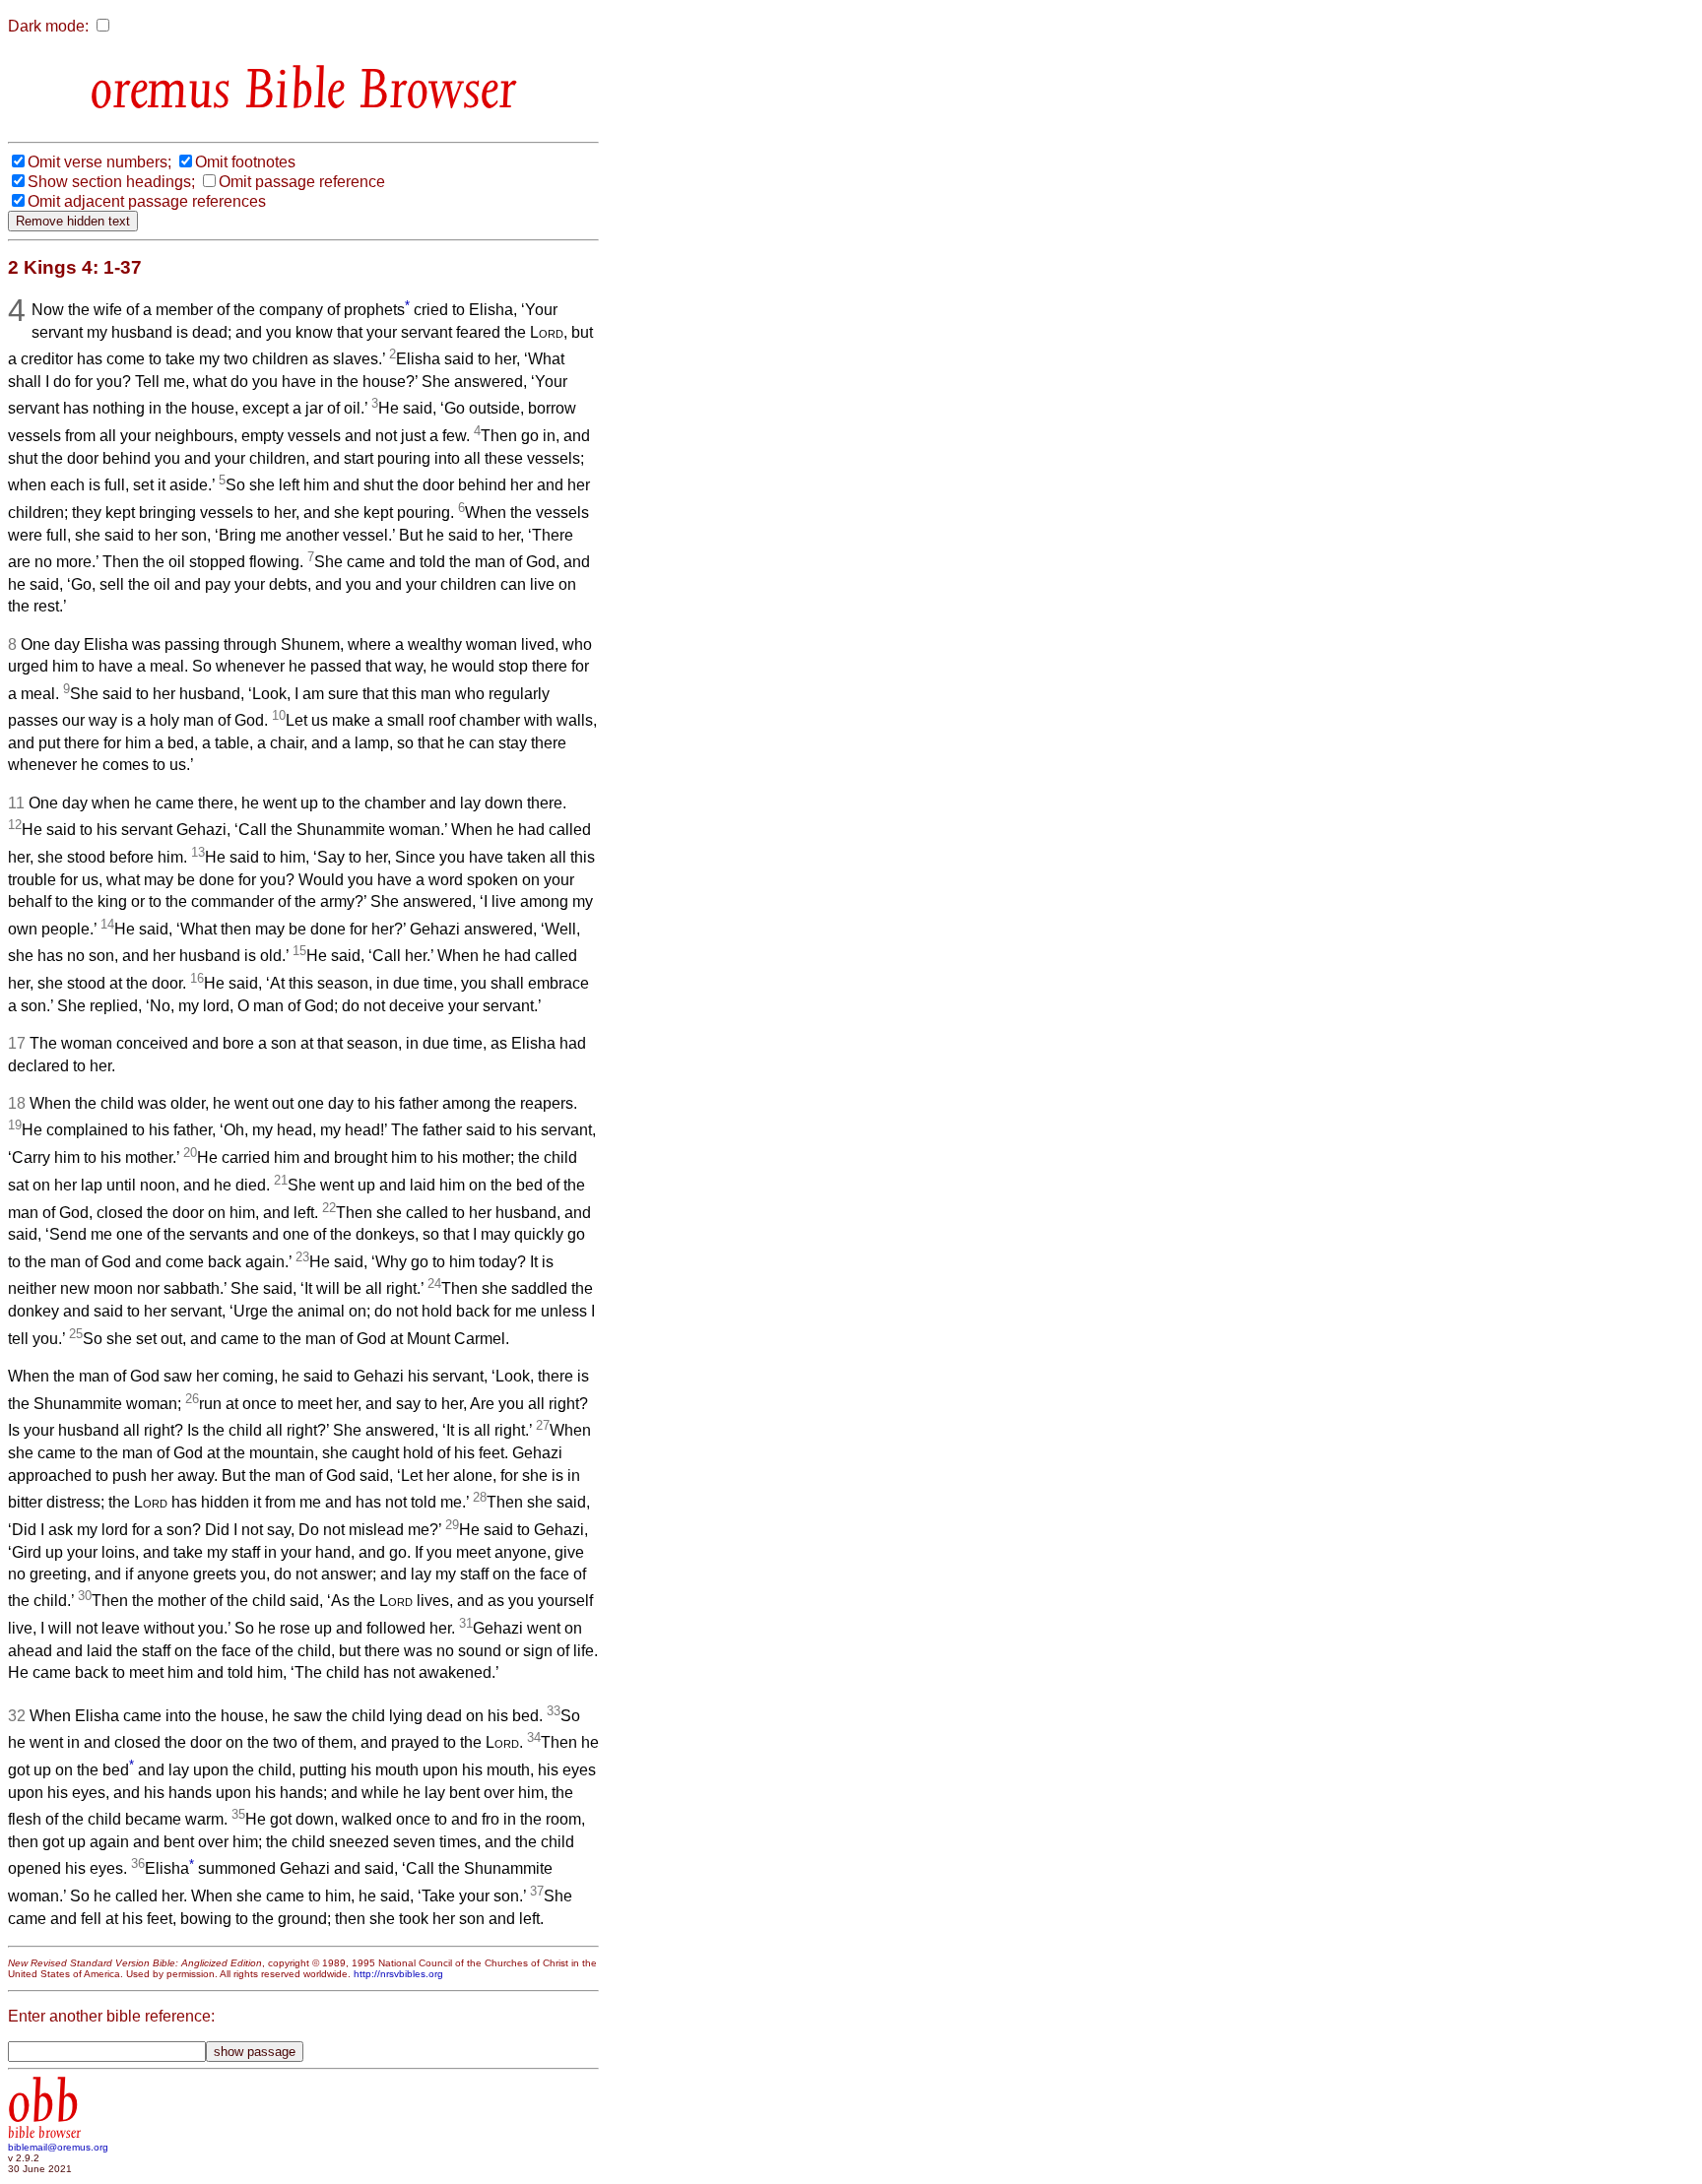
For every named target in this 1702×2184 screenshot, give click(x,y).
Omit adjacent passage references (147, 201)
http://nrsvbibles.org (398, 1974)
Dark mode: (48, 26)
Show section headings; (111, 182)
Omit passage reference (302, 182)
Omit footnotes (245, 162)
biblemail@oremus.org (58, 2147)
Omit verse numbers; (99, 162)
